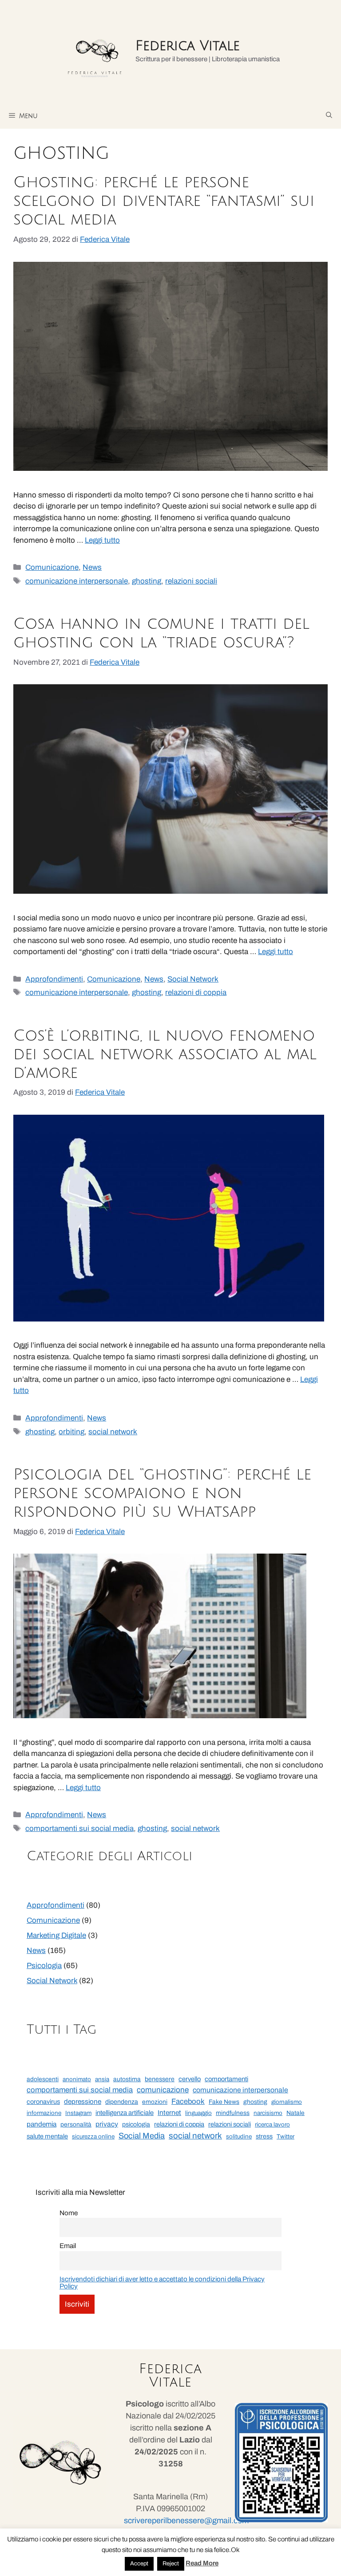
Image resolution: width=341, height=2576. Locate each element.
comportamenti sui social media (79, 1828)
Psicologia (44, 1966)
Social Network (193, 979)
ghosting (147, 581)
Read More (202, 2563)
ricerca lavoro (272, 2124)
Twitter (285, 2136)
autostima (127, 2079)
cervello (190, 2079)
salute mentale (47, 2136)
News (92, 567)
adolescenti (43, 2079)
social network (113, 1432)
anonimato (77, 2079)
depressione (83, 2102)
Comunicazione (52, 567)
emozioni (155, 2102)
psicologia (136, 2124)
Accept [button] (139, 2564)
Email (68, 2246)
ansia (102, 2079)
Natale (295, 2113)
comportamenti (226, 2079)
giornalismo (287, 2102)
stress (264, 2136)
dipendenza (122, 2102)
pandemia (42, 2124)
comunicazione (163, 2090)
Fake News (224, 2102)
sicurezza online (93, 2136)
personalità (76, 2124)
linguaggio (198, 2113)
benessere (160, 2079)
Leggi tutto (102, 540)
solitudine (239, 2136)
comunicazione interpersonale (77, 581)
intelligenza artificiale (125, 2113)
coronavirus (43, 2102)
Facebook (188, 2101)
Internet (169, 2112)
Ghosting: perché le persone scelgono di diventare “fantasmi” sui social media (164, 201)
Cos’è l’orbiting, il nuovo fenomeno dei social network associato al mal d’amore (165, 1054)
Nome (69, 2213)
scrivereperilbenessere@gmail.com (186, 2521)
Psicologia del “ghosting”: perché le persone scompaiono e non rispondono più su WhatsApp (162, 1493)
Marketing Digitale (56, 1935)
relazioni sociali (191, 581)
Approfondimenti (54, 979)
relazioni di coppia (196, 992)
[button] (329, 115)
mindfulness (233, 2113)
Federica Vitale (188, 46)
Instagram (78, 2113)
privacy (107, 2124)
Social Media (142, 2136)
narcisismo (268, 2113)
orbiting (71, 1432)
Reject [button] (171, 2564)
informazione (44, 2113)
